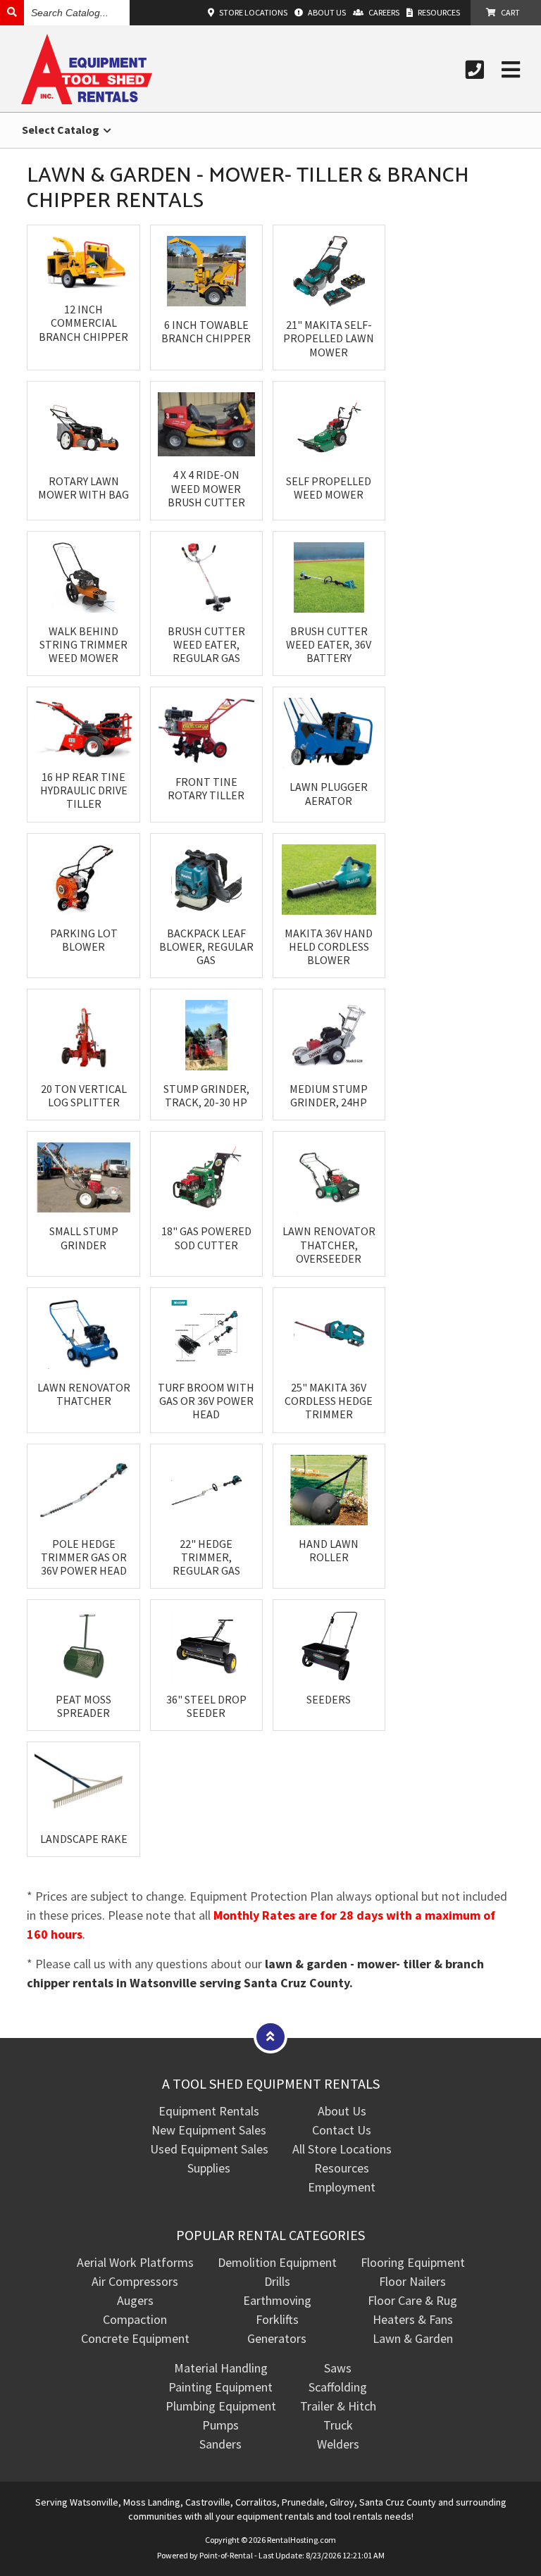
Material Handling (221, 2368)
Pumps (220, 2425)
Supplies (209, 2168)
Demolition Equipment (277, 2262)
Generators (277, 2338)
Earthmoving (277, 2300)
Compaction (135, 2319)
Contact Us (342, 2130)
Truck (338, 2425)
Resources (342, 2168)
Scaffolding (338, 2387)
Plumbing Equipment (221, 2406)
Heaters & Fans (413, 2319)
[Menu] (511, 70)
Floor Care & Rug (412, 2300)
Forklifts (277, 2319)
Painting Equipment (220, 2387)
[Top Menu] (270, 2036)
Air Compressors (135, 2281)
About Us (342, 2111)
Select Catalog (62, 130)
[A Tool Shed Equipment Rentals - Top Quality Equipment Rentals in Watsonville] (87, 100)
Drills (277, 2281)
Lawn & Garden (413, 2338)
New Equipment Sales (209, 2130)
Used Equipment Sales (209, 2149)
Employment (342, 2187)
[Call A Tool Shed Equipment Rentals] (475, 70)
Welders (338, 2444)
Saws (338, 2368)
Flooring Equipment (413, 2262)
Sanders (220, 2444)
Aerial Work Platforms (135, 2262)
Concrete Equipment (135, 2338)
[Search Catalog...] (12, 12)
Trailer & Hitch (338, 2406)
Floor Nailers (412, 2281)
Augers (135, 2300)
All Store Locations (342, 2149)
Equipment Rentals (209, 2111)
